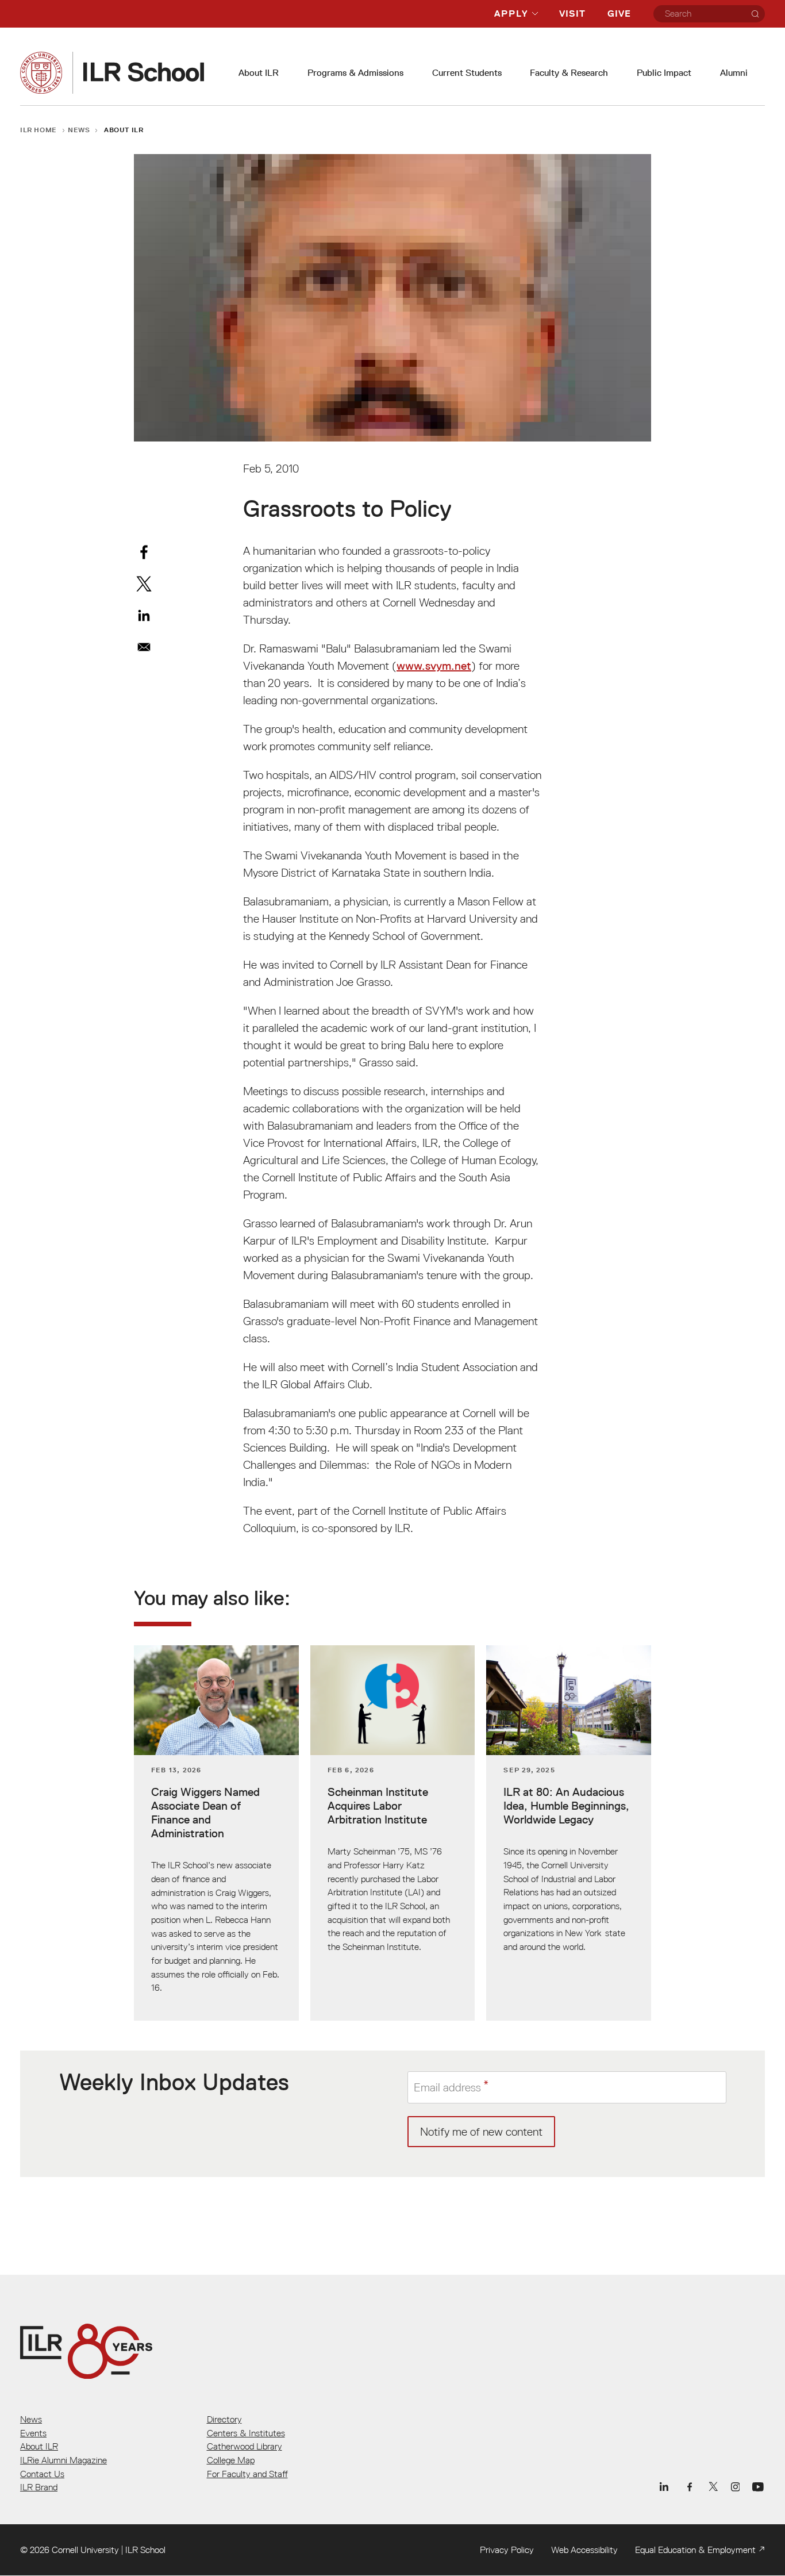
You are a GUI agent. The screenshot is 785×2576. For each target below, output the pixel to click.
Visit (572, 14)
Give (619, 14)
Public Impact (664, 73)
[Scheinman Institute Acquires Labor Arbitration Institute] (393, 1833)
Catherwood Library (245, 2446)
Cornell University (85, 2550)
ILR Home (39, 130)
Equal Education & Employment (695, 2550)
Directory (224, 2419)
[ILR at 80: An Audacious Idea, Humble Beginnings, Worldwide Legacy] (569, 1833)
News (79, 130)
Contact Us (42, 2474)
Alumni (734, 73)
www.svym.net (434, 666)
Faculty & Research (569, 73)
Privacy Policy (507, 2550)
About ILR (259, 73)
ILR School (145, 2550)
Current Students (467, 73)
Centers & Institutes (246, 2433)
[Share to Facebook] (144, 552)
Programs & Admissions (355, 73)
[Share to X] (144, 584)
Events (33, 2433)
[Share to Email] (144, 647)
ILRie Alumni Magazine (64, 2460)
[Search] (755, 14)
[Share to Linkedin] (144, 615)
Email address (447, 2087)
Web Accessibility (584, 2550)
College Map (231, 2460)
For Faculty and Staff (247, 2474)
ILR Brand (39, 2487)
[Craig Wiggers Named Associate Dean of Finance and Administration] (216, 1833)
